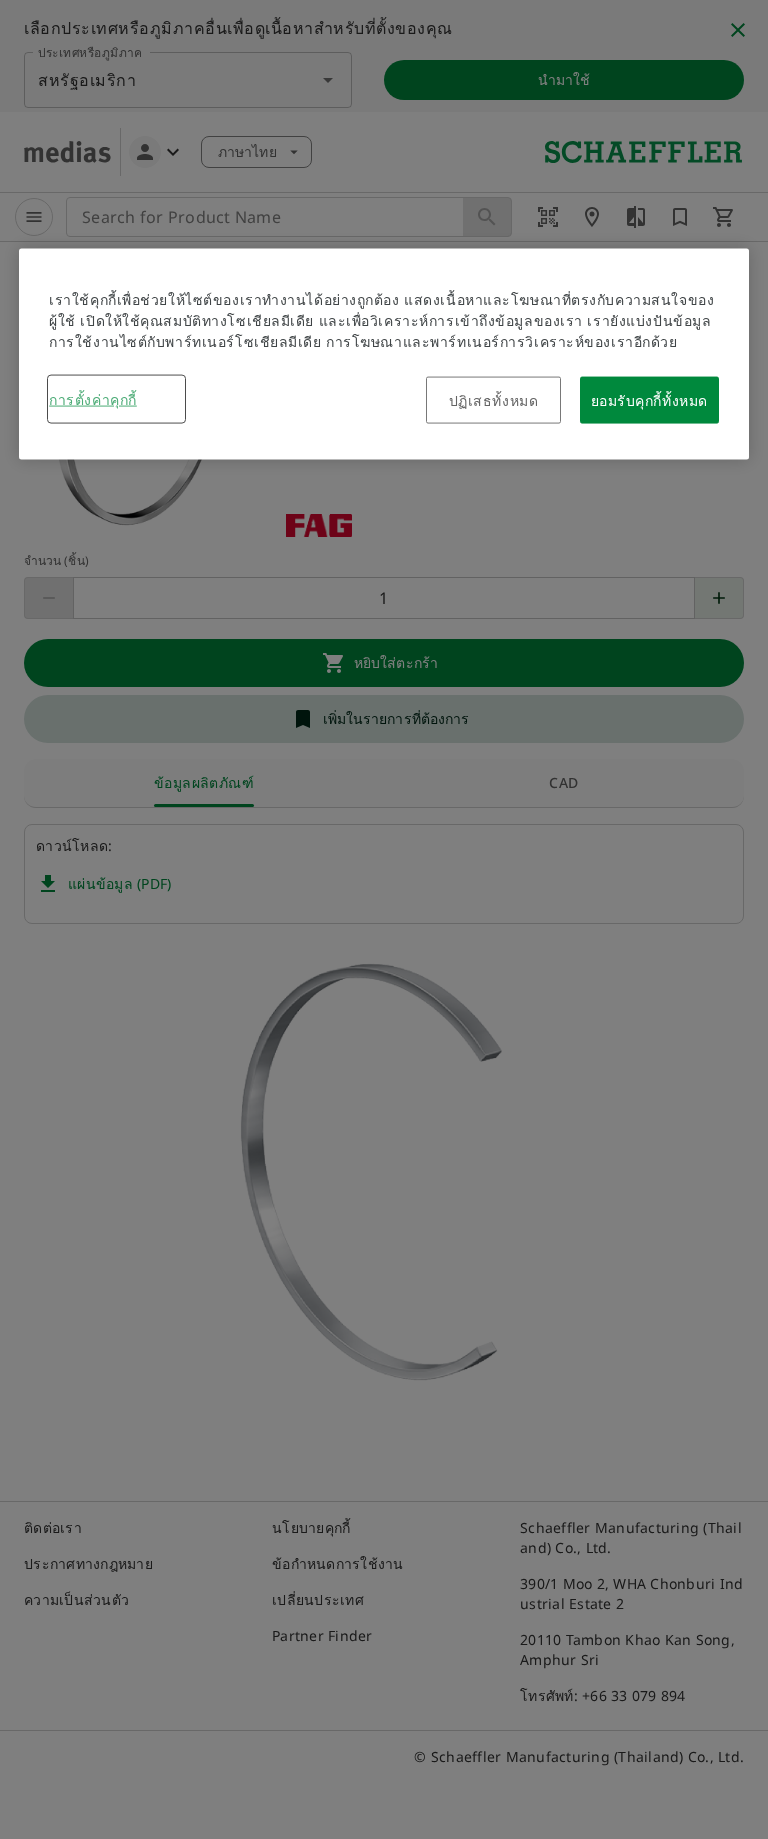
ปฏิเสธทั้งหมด (494, 399)
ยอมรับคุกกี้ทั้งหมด (649, 399)
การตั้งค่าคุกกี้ (93, 398)
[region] (384, 353)
